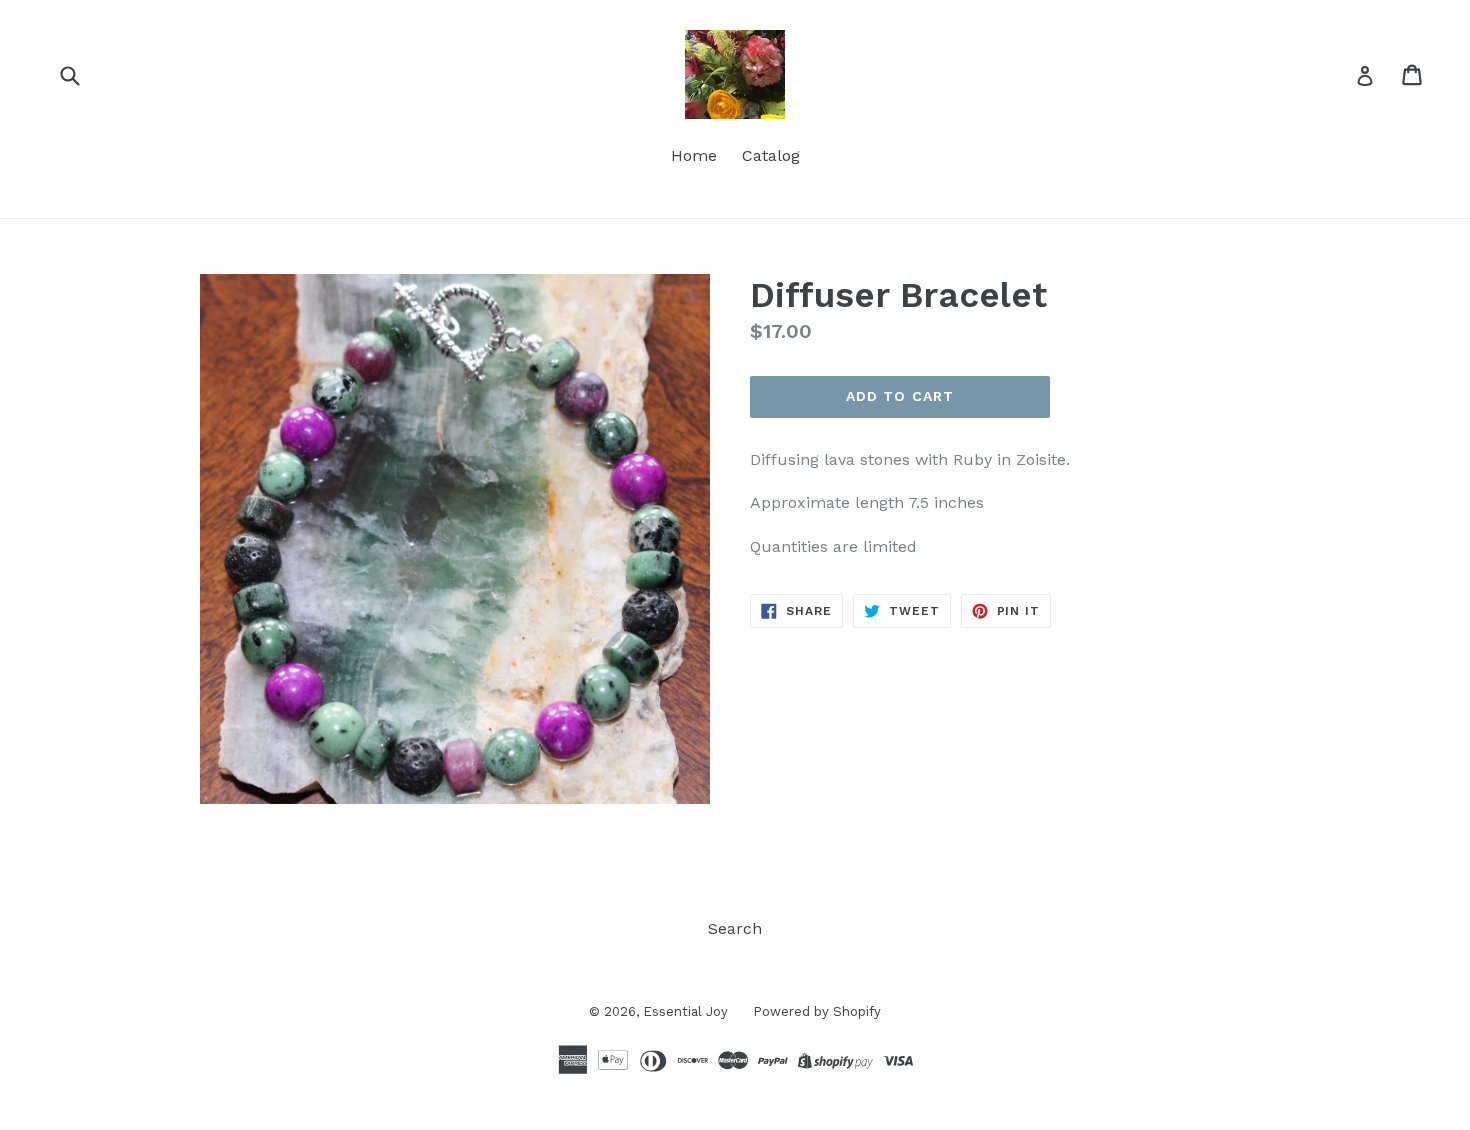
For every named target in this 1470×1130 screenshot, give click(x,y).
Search (735, 928)
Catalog (771, 155)
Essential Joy (685, 1011)
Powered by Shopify (817, 1011)
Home (694, 155)
